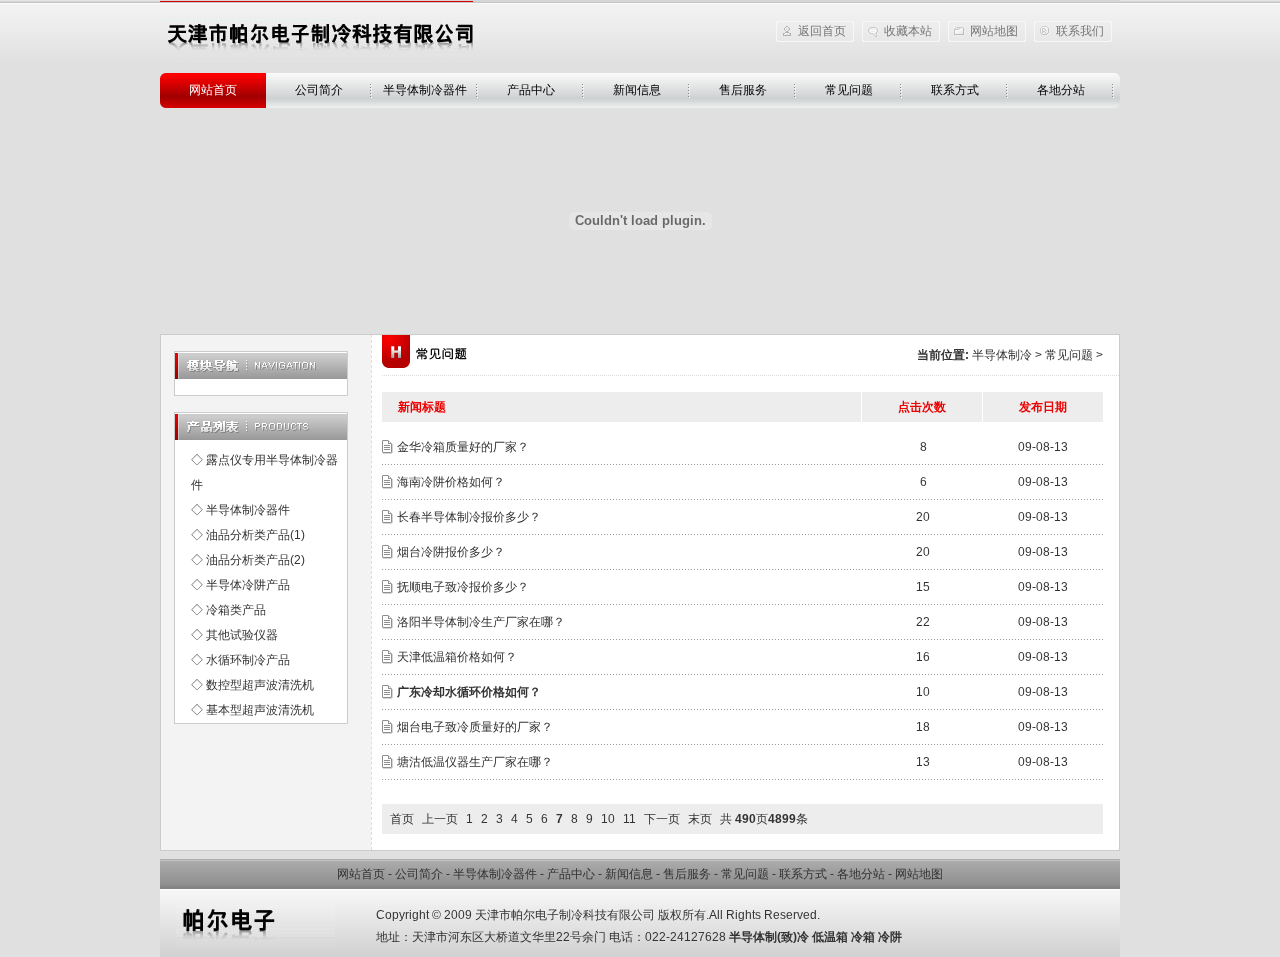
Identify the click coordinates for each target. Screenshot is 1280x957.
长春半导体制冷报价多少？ (469, 517)
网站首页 (213, 90)
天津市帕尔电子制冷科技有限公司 (565, 915)
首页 (402, 819)
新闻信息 (637, 90)
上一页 (440, 819)
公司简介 (319, 90)
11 (629, 819)
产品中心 (531, 90)
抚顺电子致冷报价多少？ (463, 587)
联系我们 (1080, 31)
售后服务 (743, 90)
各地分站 (1061, 90)
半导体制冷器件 (425, 90)
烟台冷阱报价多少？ (451, 552)
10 (608, 819)
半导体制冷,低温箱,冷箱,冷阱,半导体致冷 (316, 38)
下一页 (662, 819)
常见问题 (849, 90)
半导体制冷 (1002, 355)
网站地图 (994, 31)
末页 (700, 819)
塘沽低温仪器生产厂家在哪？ (475, 762)
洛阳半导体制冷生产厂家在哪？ (481, 622)
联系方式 (955, 90)
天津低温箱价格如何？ (457, 657)
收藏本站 (908, 31)
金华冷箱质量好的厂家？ (463, 447)
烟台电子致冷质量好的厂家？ (475, 727)
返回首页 (822, 31)
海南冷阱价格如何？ (451, 482)
